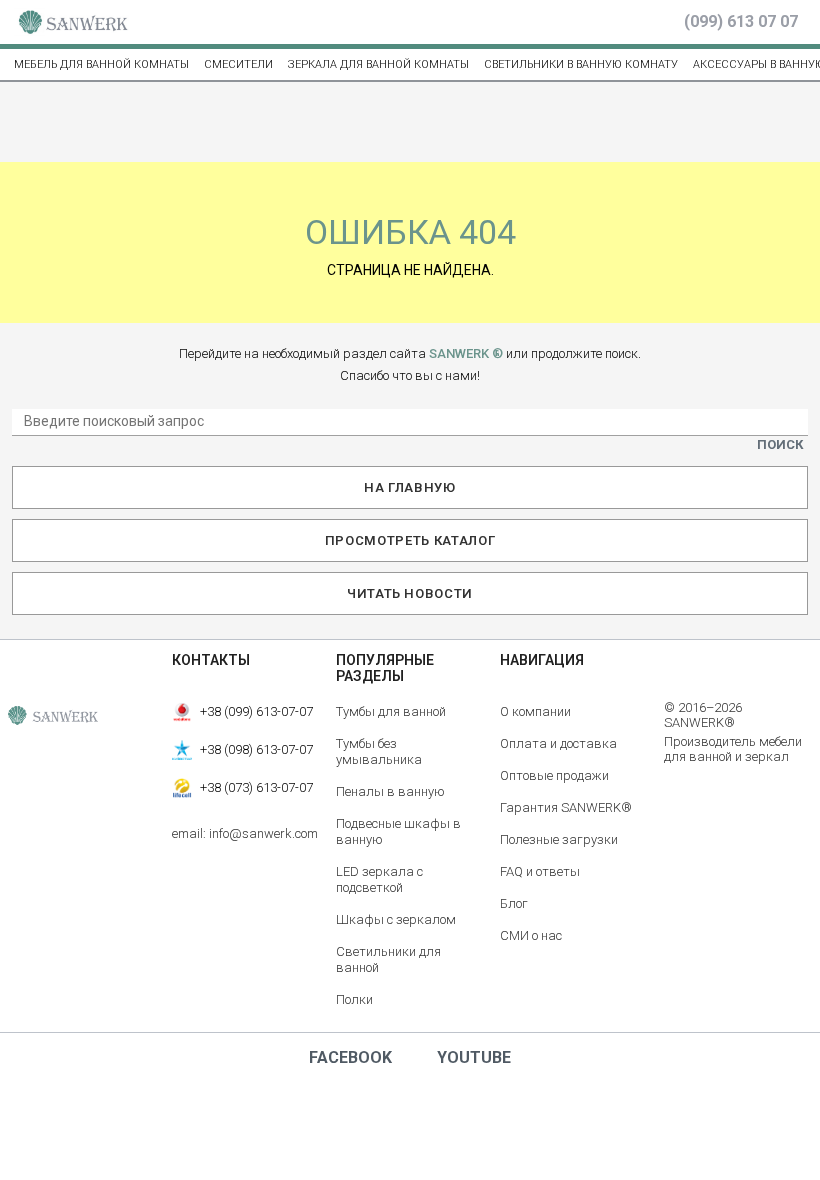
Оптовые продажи (554, 775)
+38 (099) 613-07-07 (256, 711)
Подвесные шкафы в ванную (398, 831)
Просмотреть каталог (410, 540)
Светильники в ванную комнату (581, 64)
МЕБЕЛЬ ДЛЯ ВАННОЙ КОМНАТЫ (101, 64)
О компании (535, 711)
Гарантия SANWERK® (566, 807)
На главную (410, 487)
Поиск (780, 444)
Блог (514, 903)
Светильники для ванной (388, 959)
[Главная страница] (73, 22)
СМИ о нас (531, 935)
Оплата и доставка (558, 743)
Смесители (238, 64)
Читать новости (410, 593)
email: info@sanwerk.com (245, 833)
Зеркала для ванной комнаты (378, 64)
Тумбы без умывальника (379, 751)
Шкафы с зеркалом (396, 919)
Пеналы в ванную (390, 791)
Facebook (350, 1057)
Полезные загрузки (559, 839)
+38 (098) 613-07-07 (256, 749)
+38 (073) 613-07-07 (256, 787)
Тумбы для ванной (391, 711)
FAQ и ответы (540, 871)
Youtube (474, 1057)
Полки (354, 999)
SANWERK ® (466, 353)
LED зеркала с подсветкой (379, 879)
